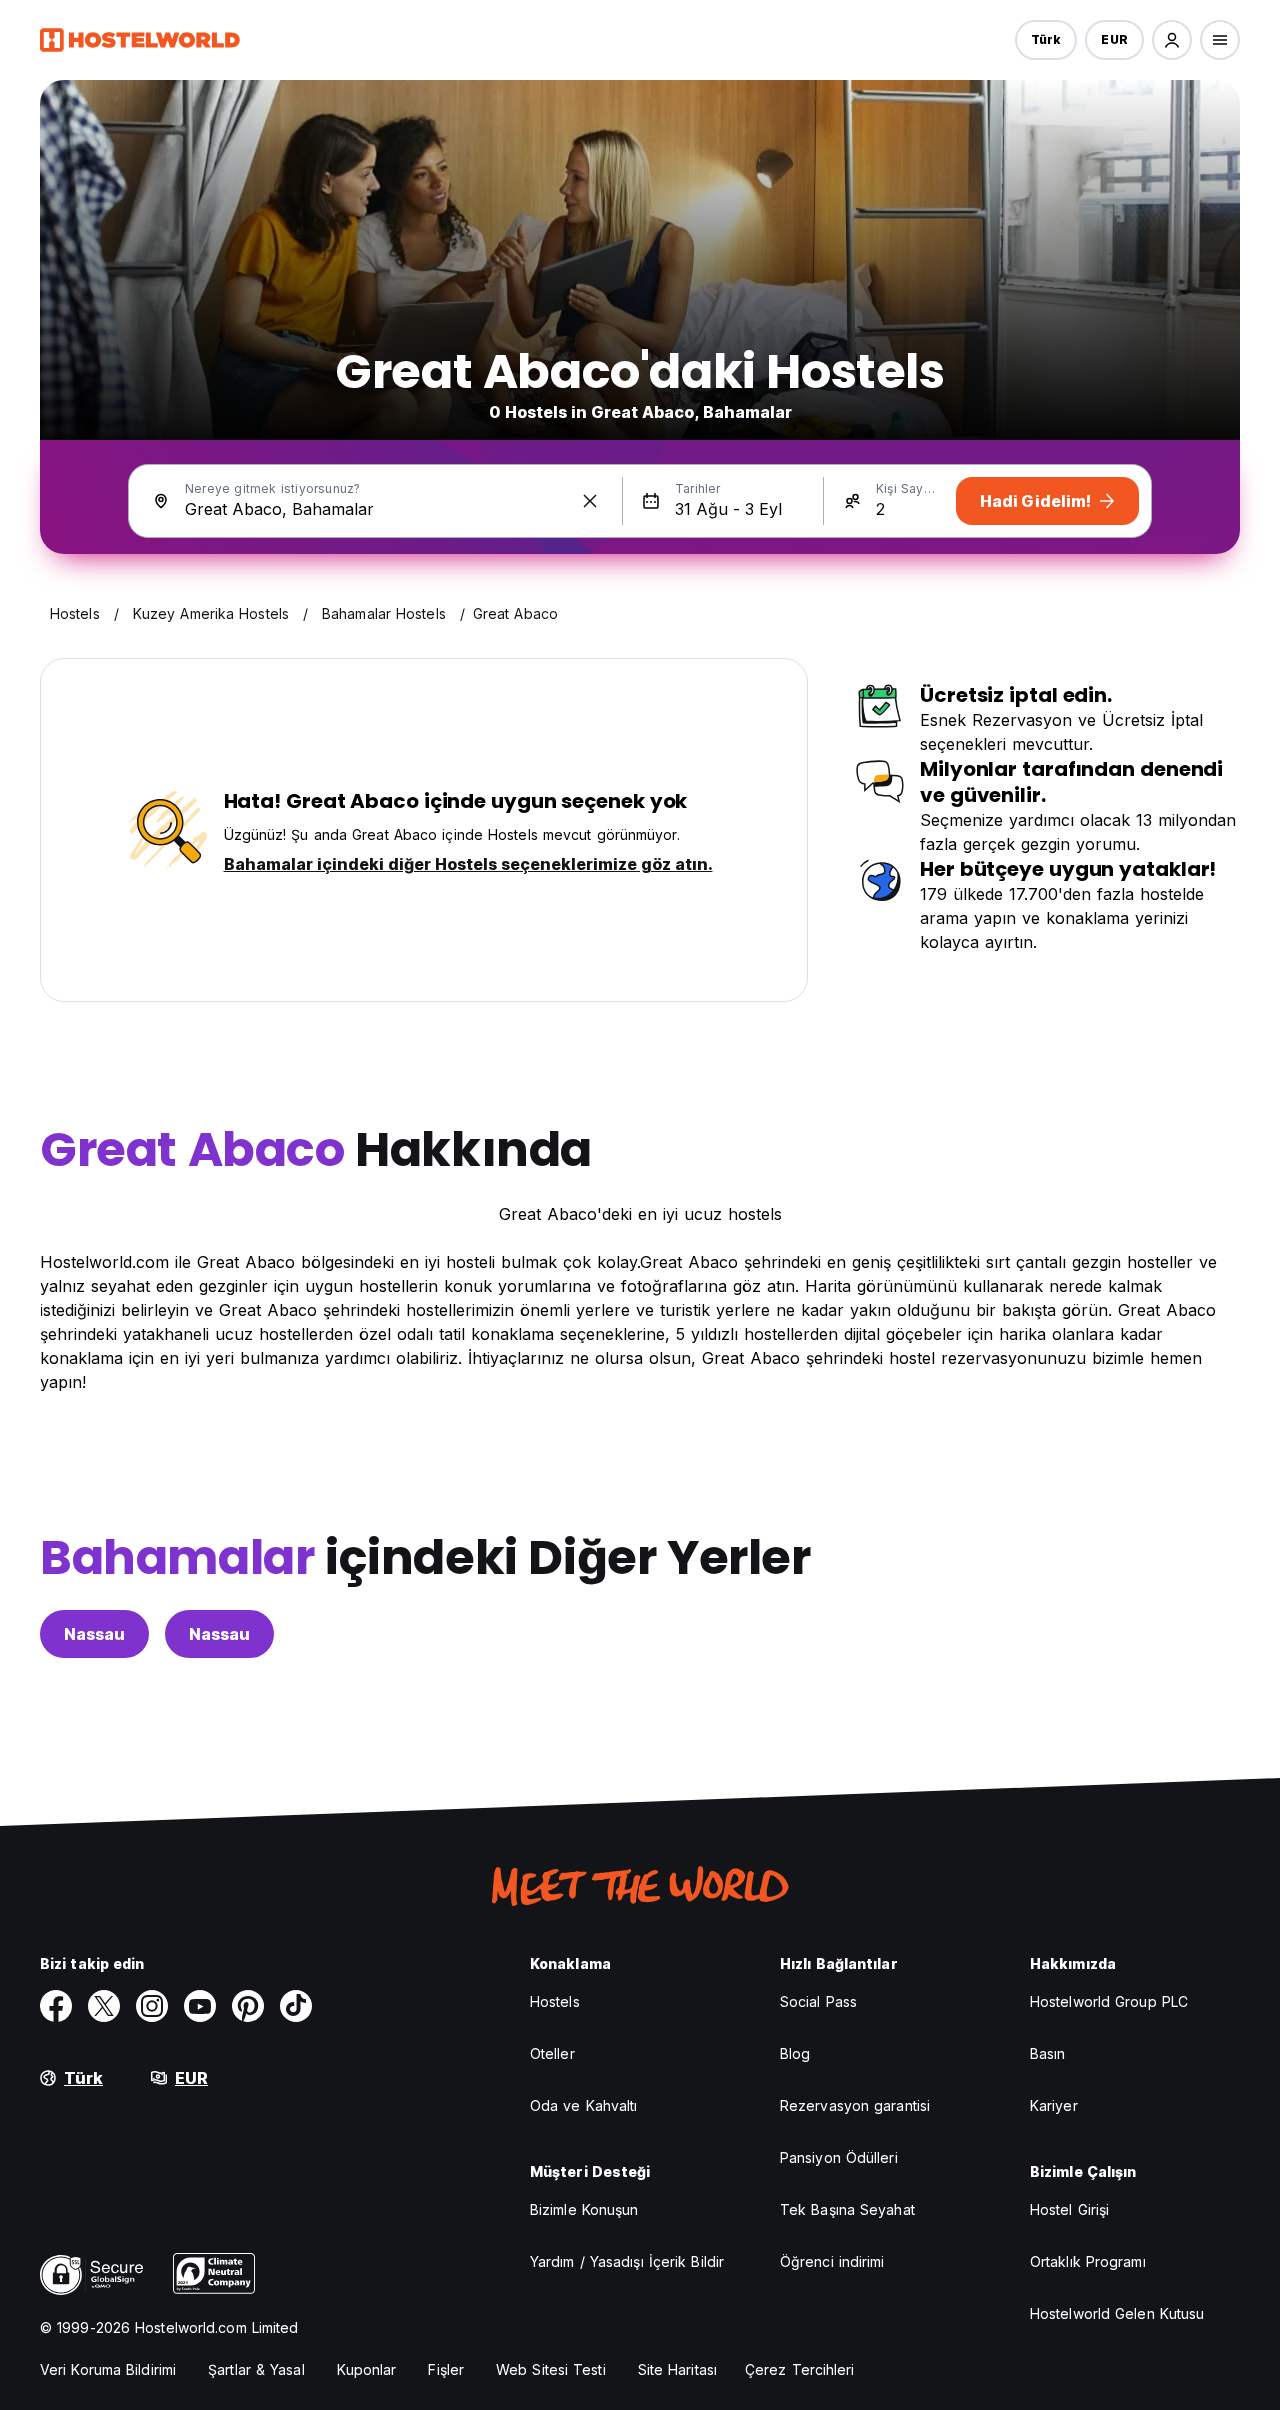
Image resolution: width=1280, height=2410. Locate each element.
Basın (1048, 2053)
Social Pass (818, 2001)
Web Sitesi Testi (551, 2369)
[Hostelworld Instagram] (152, 2006)
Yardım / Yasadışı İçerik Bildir (627, 2261)
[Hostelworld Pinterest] (248, 2006)
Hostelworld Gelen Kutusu (1117, 2313)
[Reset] (590, 501)
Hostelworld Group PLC (1109, 2001)
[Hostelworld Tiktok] (296, 2006)
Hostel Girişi (1069, 2209)
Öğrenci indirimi (832, 2261)
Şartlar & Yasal (256, 2369)
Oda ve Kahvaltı (584, 2105)
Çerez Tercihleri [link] (800, 2369)
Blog (795, 2053)
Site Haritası (677, 2369)
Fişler (446, 2369)
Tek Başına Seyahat (847, 2209)
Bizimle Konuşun (584, 2209)
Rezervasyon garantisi (855, 2105)
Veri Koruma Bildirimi (108, 2369)
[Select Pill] (1172, 40)
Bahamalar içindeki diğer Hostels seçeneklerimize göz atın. (468, 864)
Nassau (94, 1634)
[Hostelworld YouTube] (200, 2006)
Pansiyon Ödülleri (839, 2157)
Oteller (552, 2053)
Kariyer (1054, 2105)
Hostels (555, 2001)
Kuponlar (367, 2369)
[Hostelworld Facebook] (56, 2006)
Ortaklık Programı (1088, 2261)
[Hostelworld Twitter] (104, 2006)
